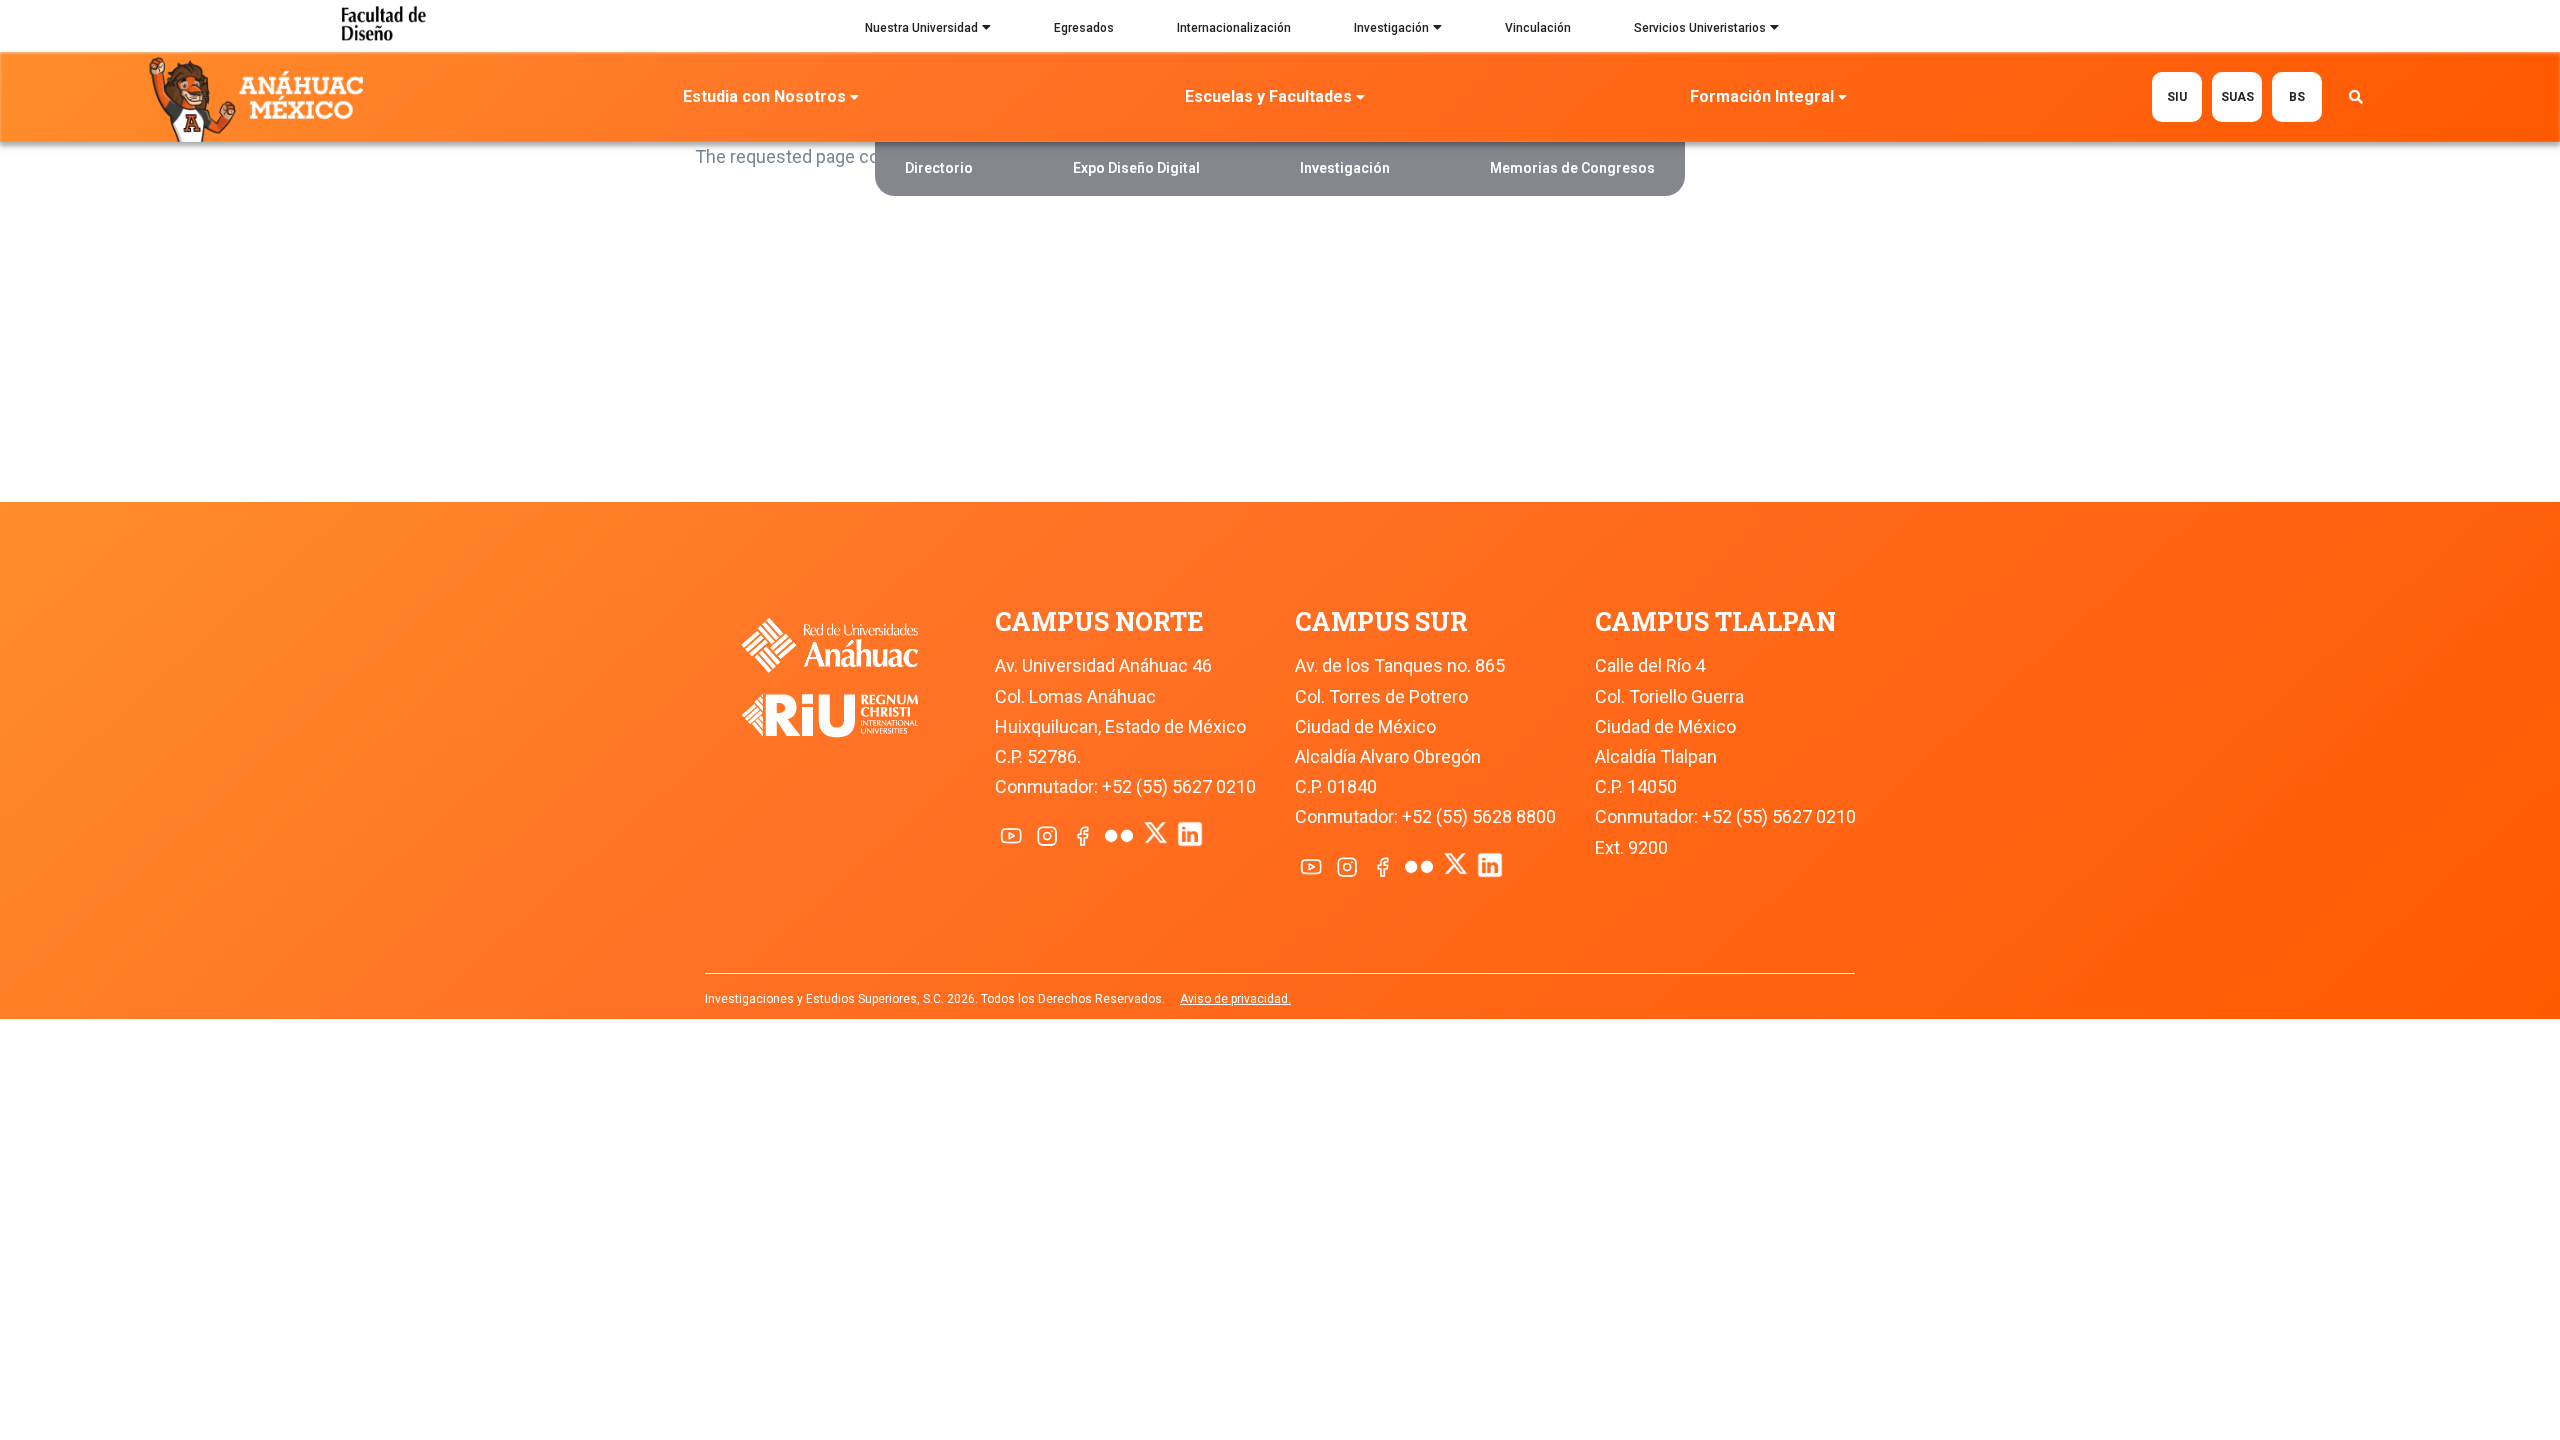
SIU (2177, 97)
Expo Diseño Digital (1136, 168)
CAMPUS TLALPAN (1715, 621)
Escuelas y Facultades (1268, 96)
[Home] (260, 98)
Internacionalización (1234, 28)
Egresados (1084, 28)
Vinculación (1538, 28)
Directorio (939, 168)
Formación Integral (1762, 96)
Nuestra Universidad (921, 28)
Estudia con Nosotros (764, 96)
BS (2297, 97)
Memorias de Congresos (1572, 168)
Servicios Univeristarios (1700, 28)
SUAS (2237, 97)
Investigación (1391, 28)
